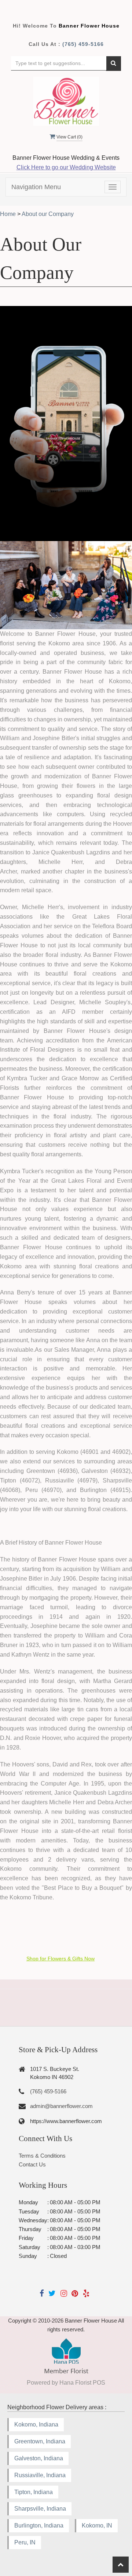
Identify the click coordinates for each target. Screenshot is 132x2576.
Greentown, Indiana (40, 2441)
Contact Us (32, 2164)
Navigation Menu (36, 187)
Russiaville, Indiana (40, 2475)
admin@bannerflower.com (61, 2106)
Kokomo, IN (97, 2525)
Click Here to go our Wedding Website (66, 167)
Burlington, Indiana (39, 2525)
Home (8, 214)
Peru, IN (25, 2542)
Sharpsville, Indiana (40, 2509)
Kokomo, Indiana (36, 2424)
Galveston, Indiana (39, 2458)
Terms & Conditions (42, 2156)
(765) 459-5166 (83, 44)
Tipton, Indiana (34, 2492)
